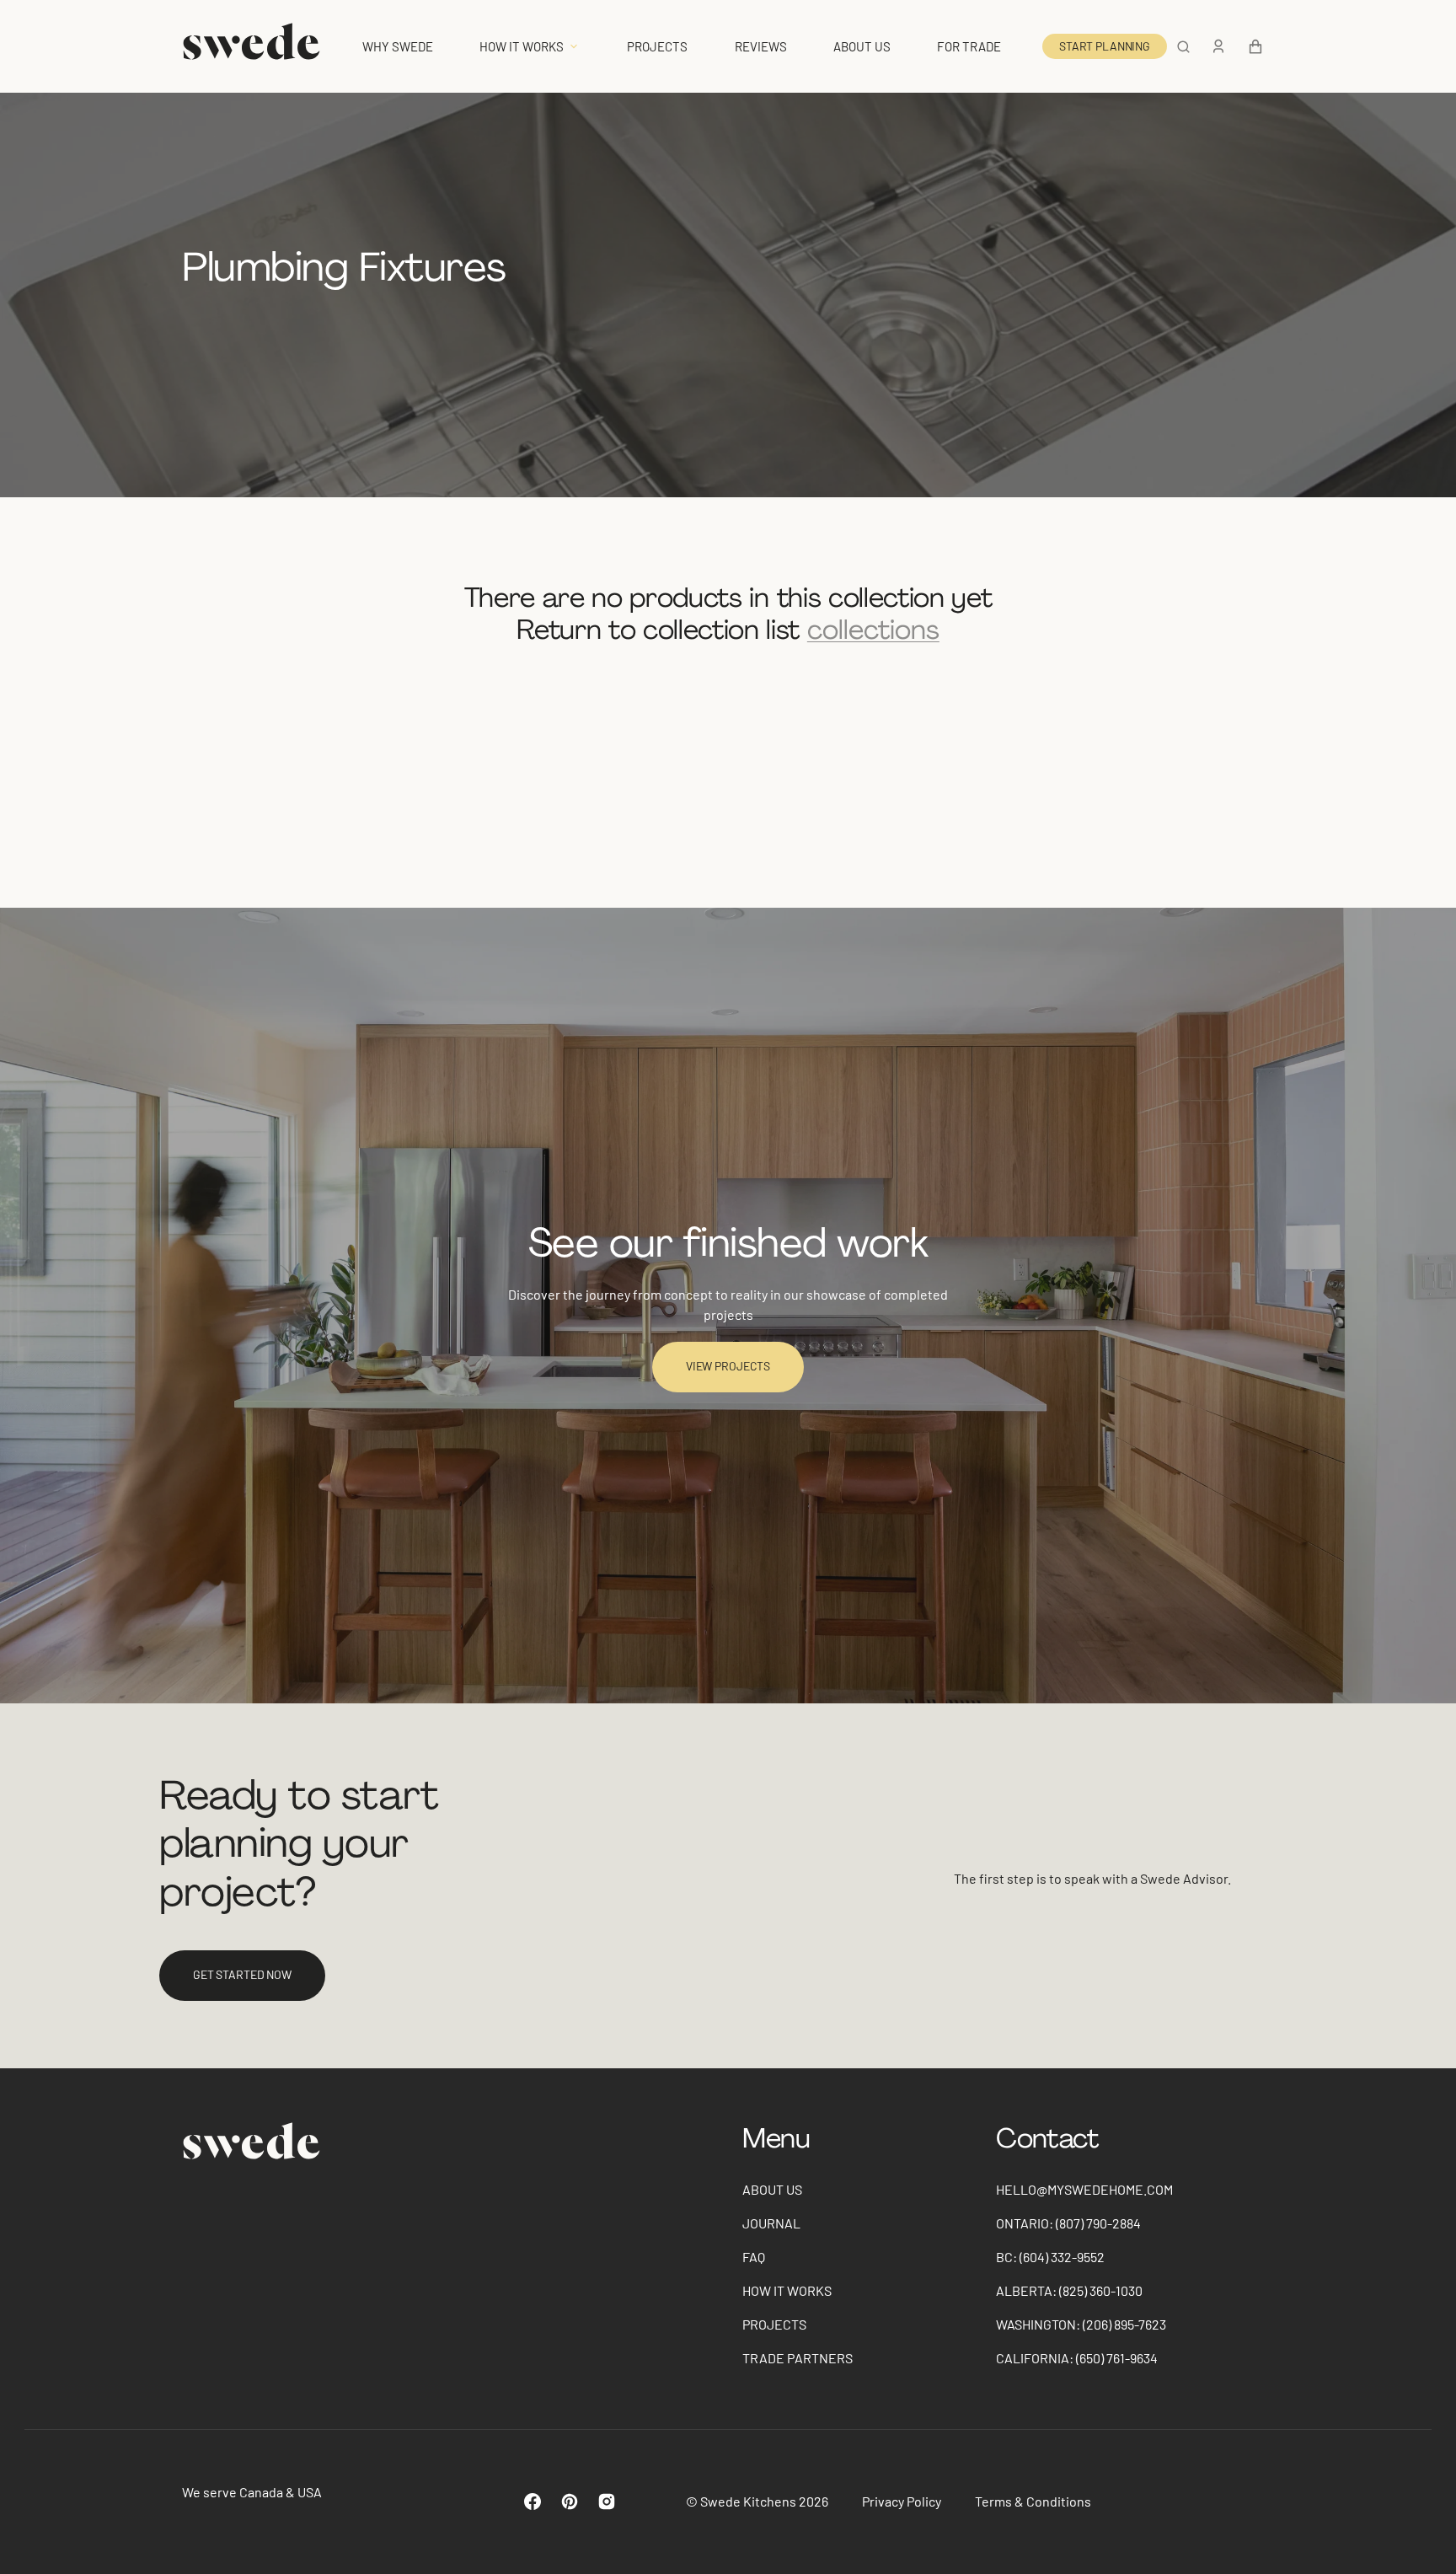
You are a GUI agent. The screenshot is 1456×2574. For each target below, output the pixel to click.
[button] (1183, 46)
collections (873, 630)
